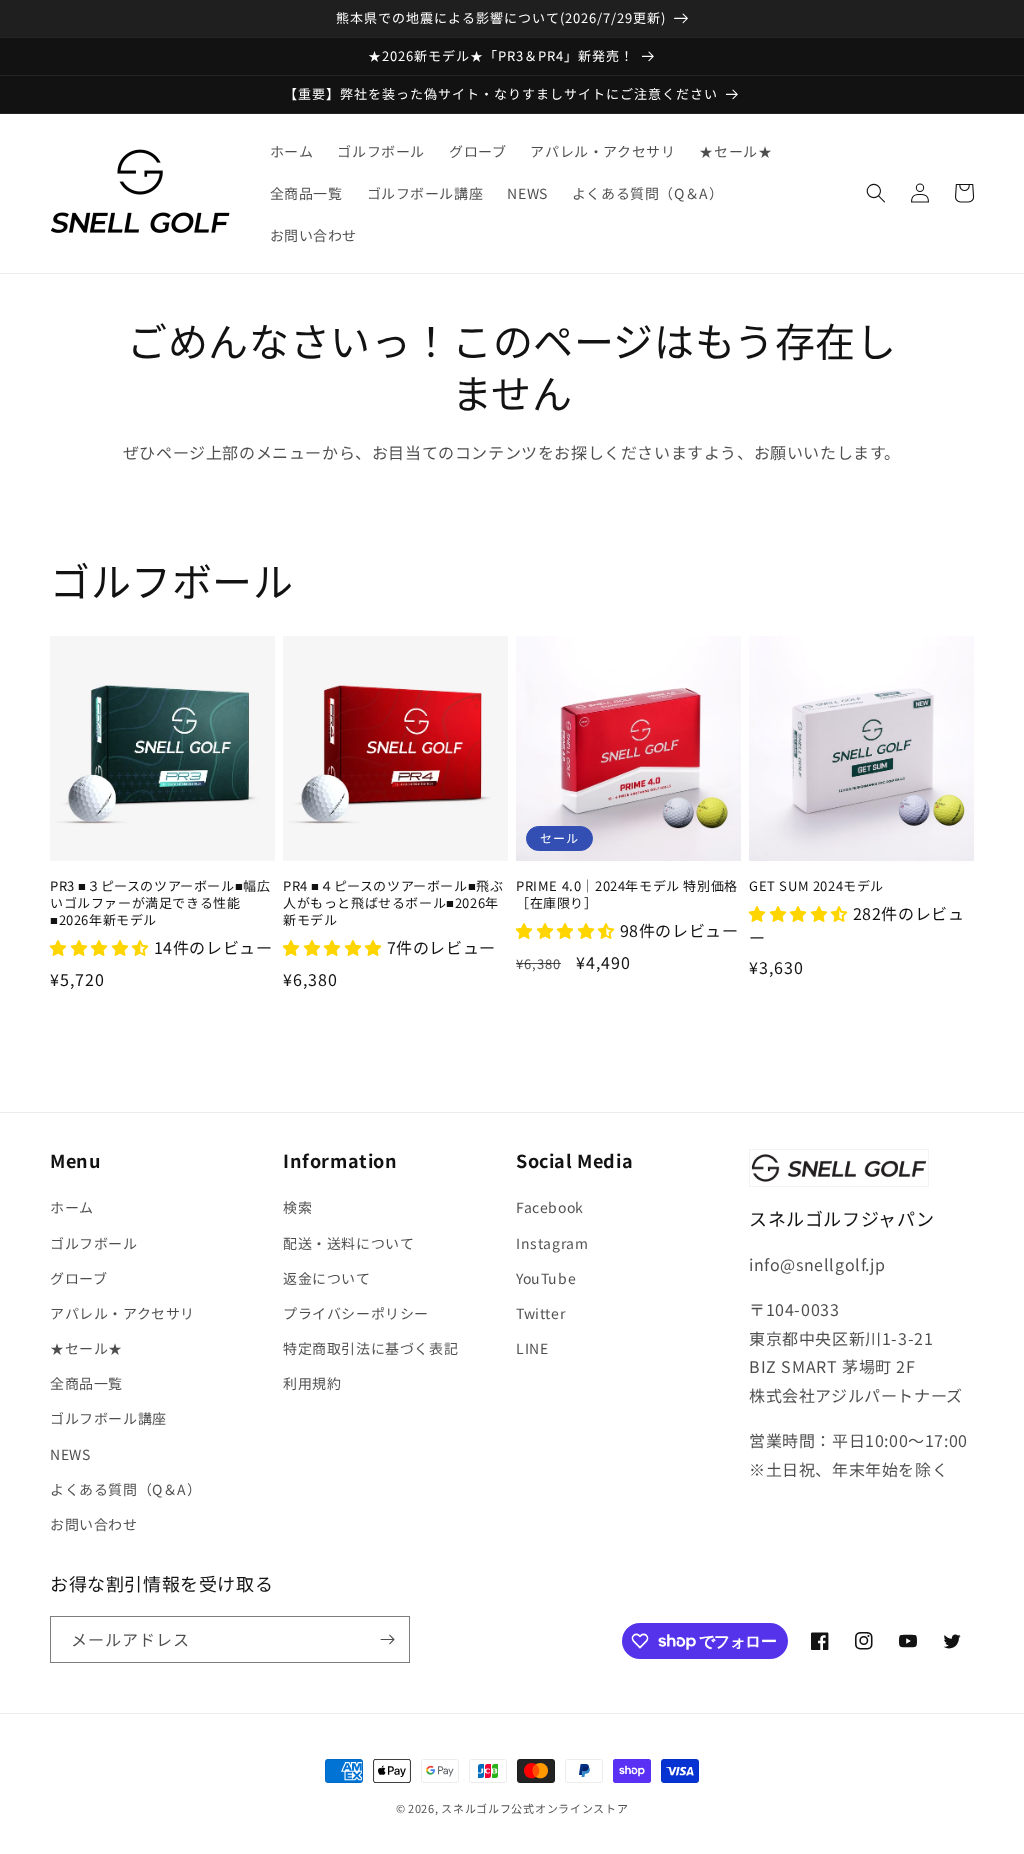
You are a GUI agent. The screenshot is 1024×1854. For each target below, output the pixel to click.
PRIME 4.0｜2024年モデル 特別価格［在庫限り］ (627, 895)
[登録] (387, 1639)
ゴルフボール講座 (108, 1418)
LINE (532, 1348)
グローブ (78, 1278)
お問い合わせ (94, 1524)
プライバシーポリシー (356, 1313)
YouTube (546, 1278)
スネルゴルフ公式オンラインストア (534, 1808)
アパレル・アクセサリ (122, 1313)
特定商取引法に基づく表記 (370, 1348)
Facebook (550, 1207)
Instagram (552, 1243)
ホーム (72, 1207)
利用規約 (312, 1383)
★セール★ (86, 1348)
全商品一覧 (86, 1383)
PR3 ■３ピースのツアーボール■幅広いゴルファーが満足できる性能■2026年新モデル (160, 903)
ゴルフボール (94, 1243)
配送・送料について (348, 1243)
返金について (327, 1278)
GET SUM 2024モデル (816, 886)
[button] (876, 193)
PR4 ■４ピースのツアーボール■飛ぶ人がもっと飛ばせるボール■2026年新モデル (393, 903)
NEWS (70, 1454)
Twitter (540, 1313)
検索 (297, 1207)
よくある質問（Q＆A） (126, 1489)
